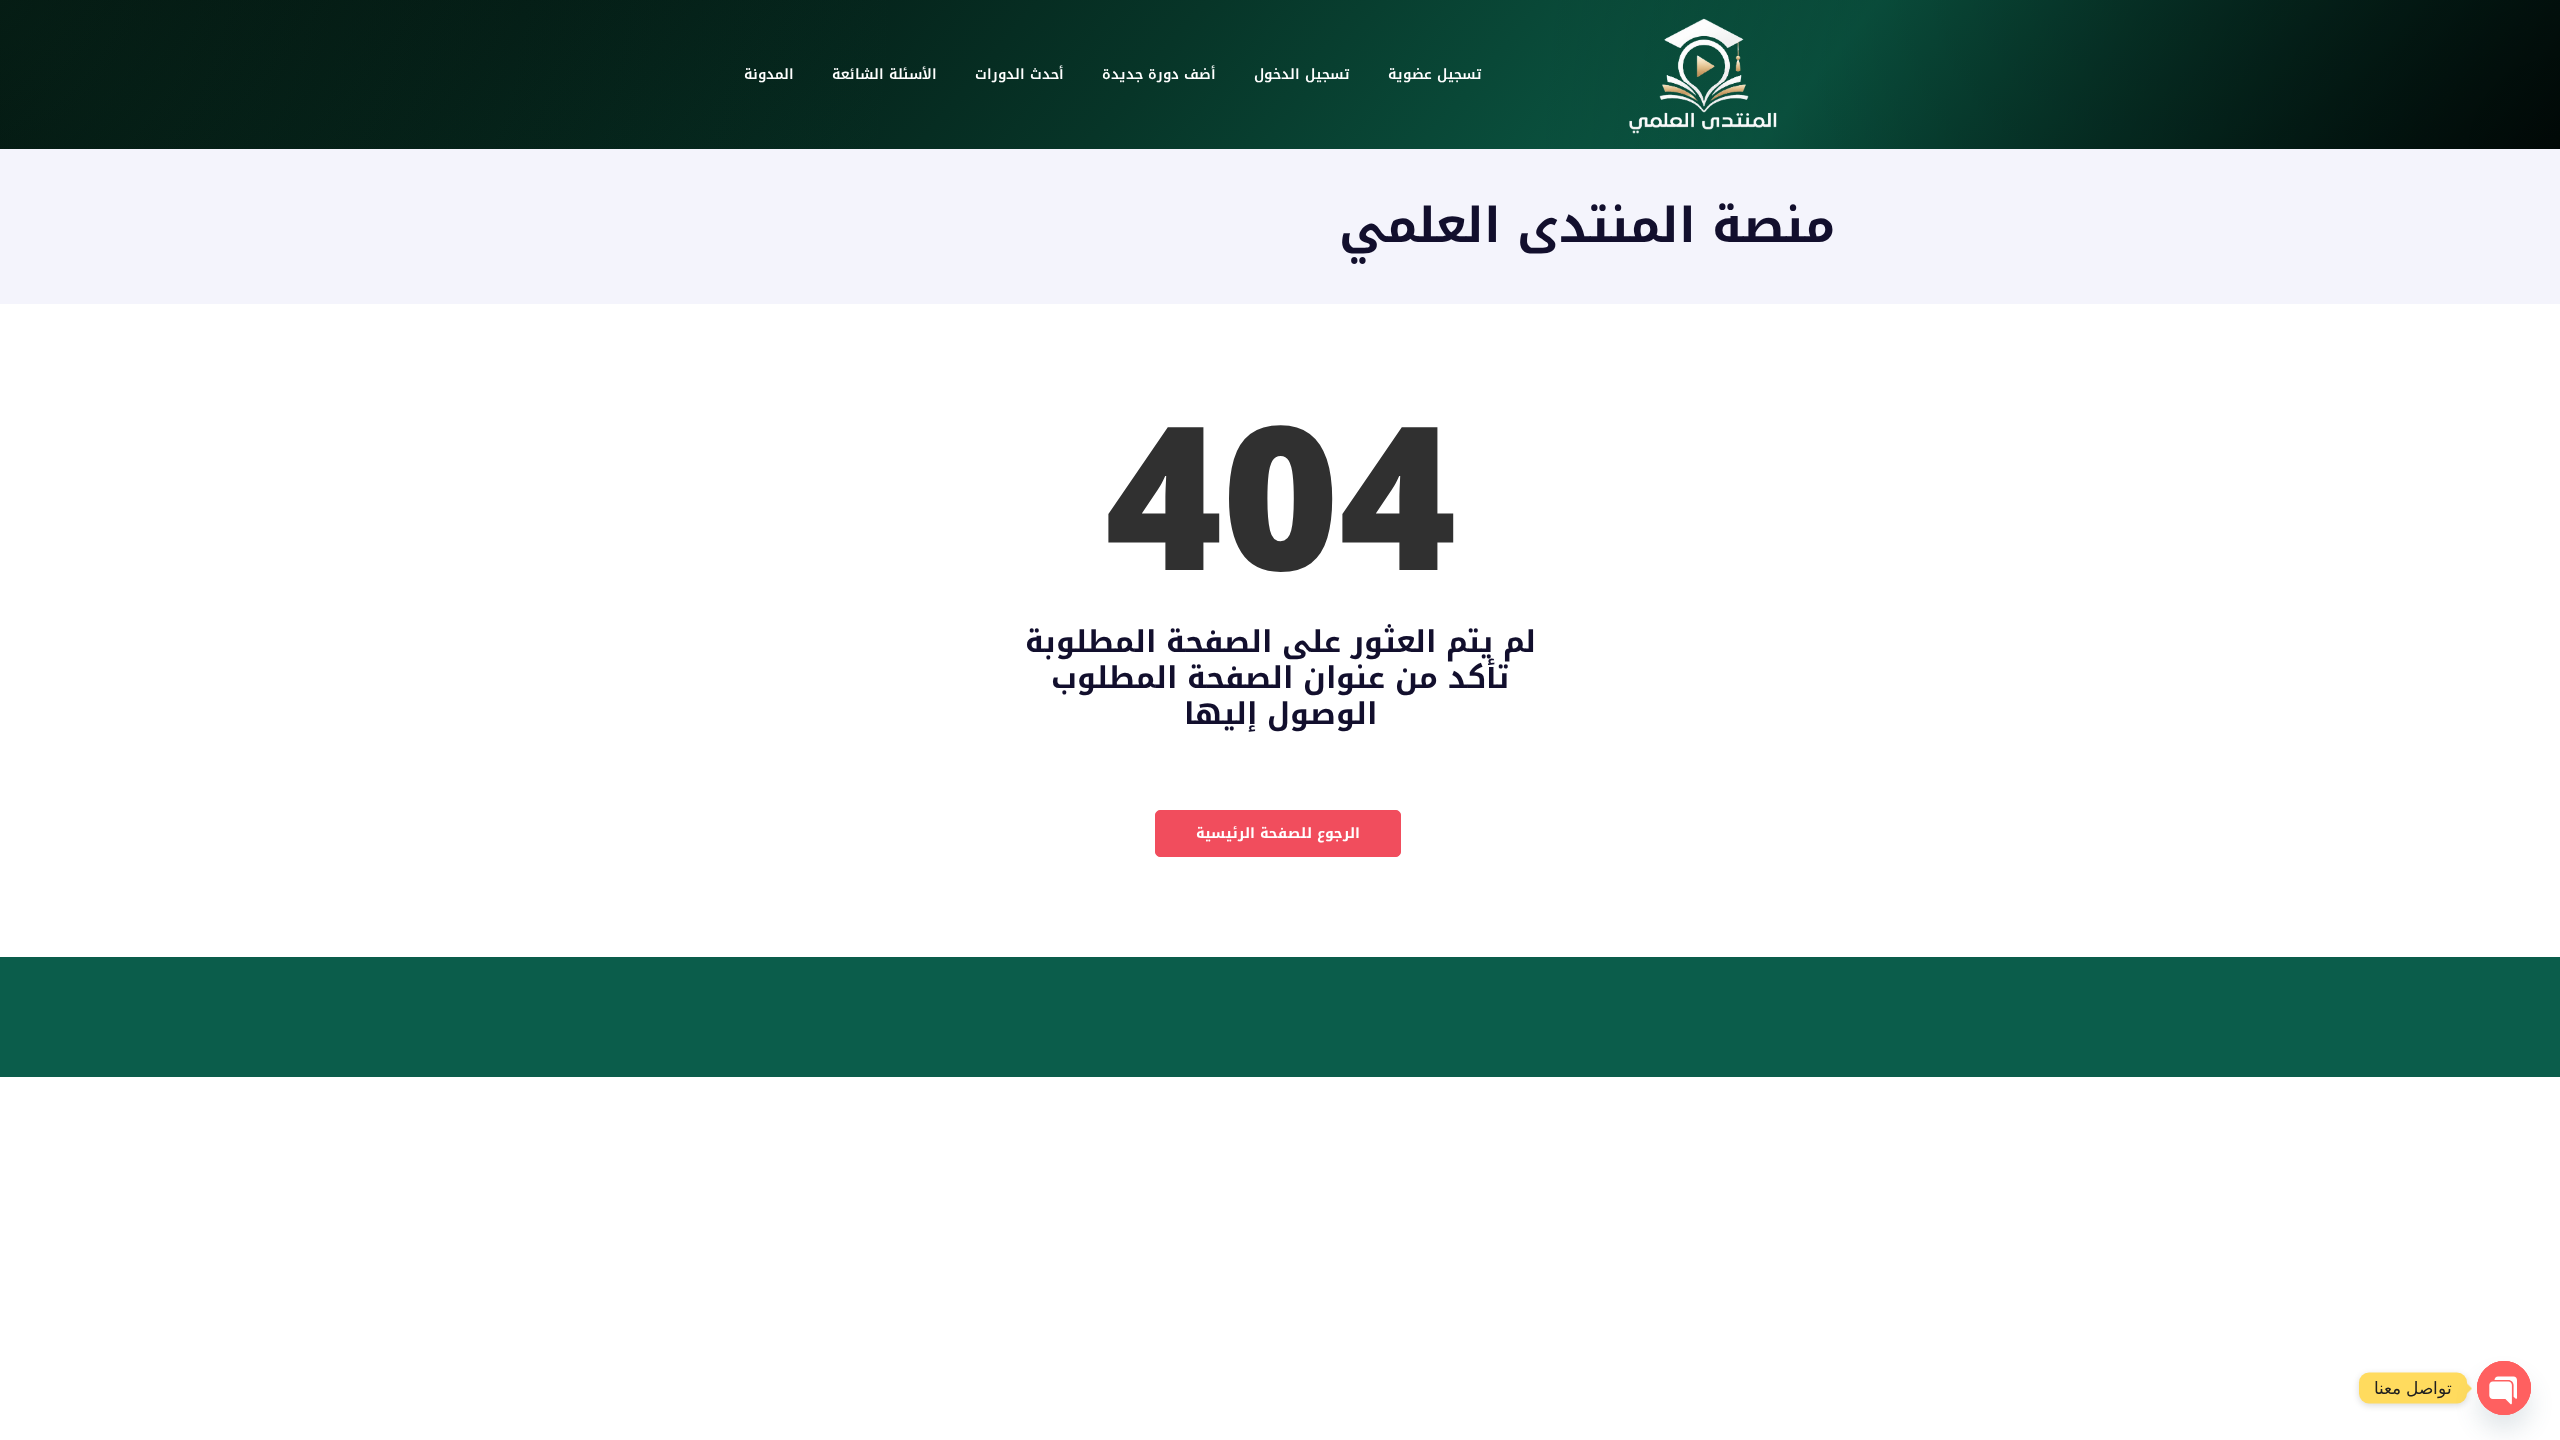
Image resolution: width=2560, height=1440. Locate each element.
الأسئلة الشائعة (884, 74)
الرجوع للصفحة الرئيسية (1278, 833)
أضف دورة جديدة (1159, 74)
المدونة (769, 74)
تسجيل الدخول (1302, 74)
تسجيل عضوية (1435, 74)
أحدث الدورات (1019, 74)
